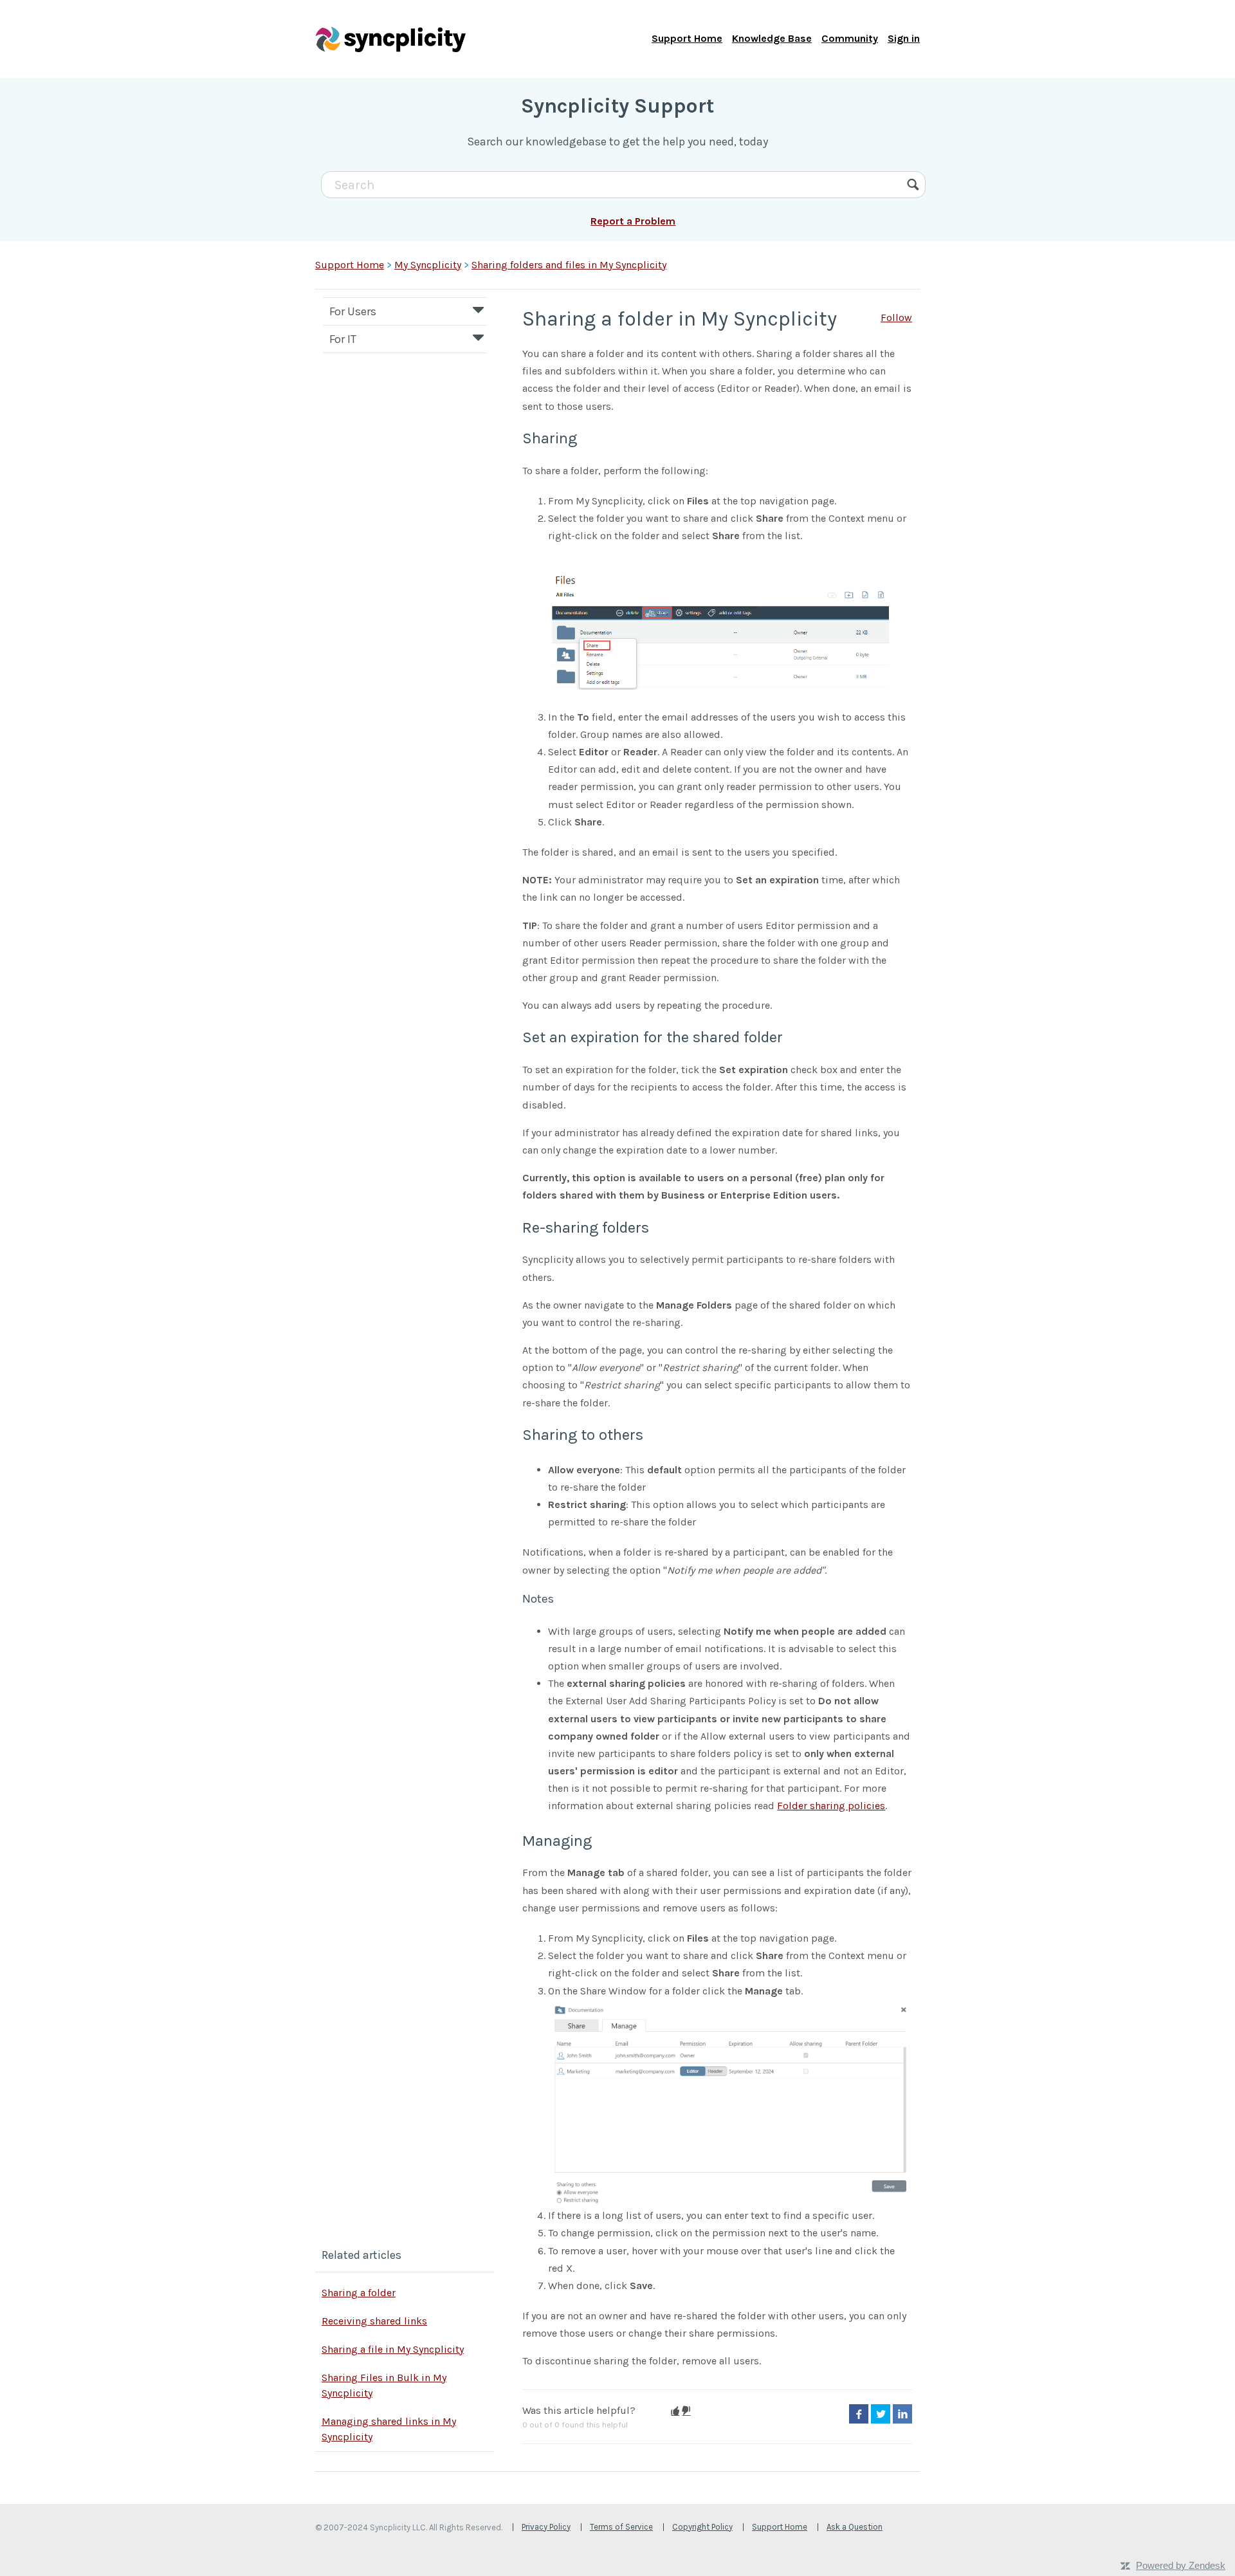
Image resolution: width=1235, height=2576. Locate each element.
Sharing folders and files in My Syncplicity (569, 265)
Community (850, 38)
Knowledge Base (772, 38)
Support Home (687, 38)
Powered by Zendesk (1181, 2565)
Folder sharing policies (831, 1806)
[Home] (390, 39)
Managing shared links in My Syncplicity (389, 2429)
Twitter (881, 2414)
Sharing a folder (359, 2293)
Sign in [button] (904, 38)
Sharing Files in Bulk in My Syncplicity (384, 2385)
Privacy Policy (546, 2527)
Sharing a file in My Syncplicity (393, 2349)
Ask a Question (855, 2527)
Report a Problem (633, 221)
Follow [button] (896, 317)
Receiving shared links (374, 2321)
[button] (675, 2411)
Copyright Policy (702, 2527)
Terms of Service (621, 2527)
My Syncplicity (428, 265)
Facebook (859, 2414)
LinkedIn (902, 2414)
